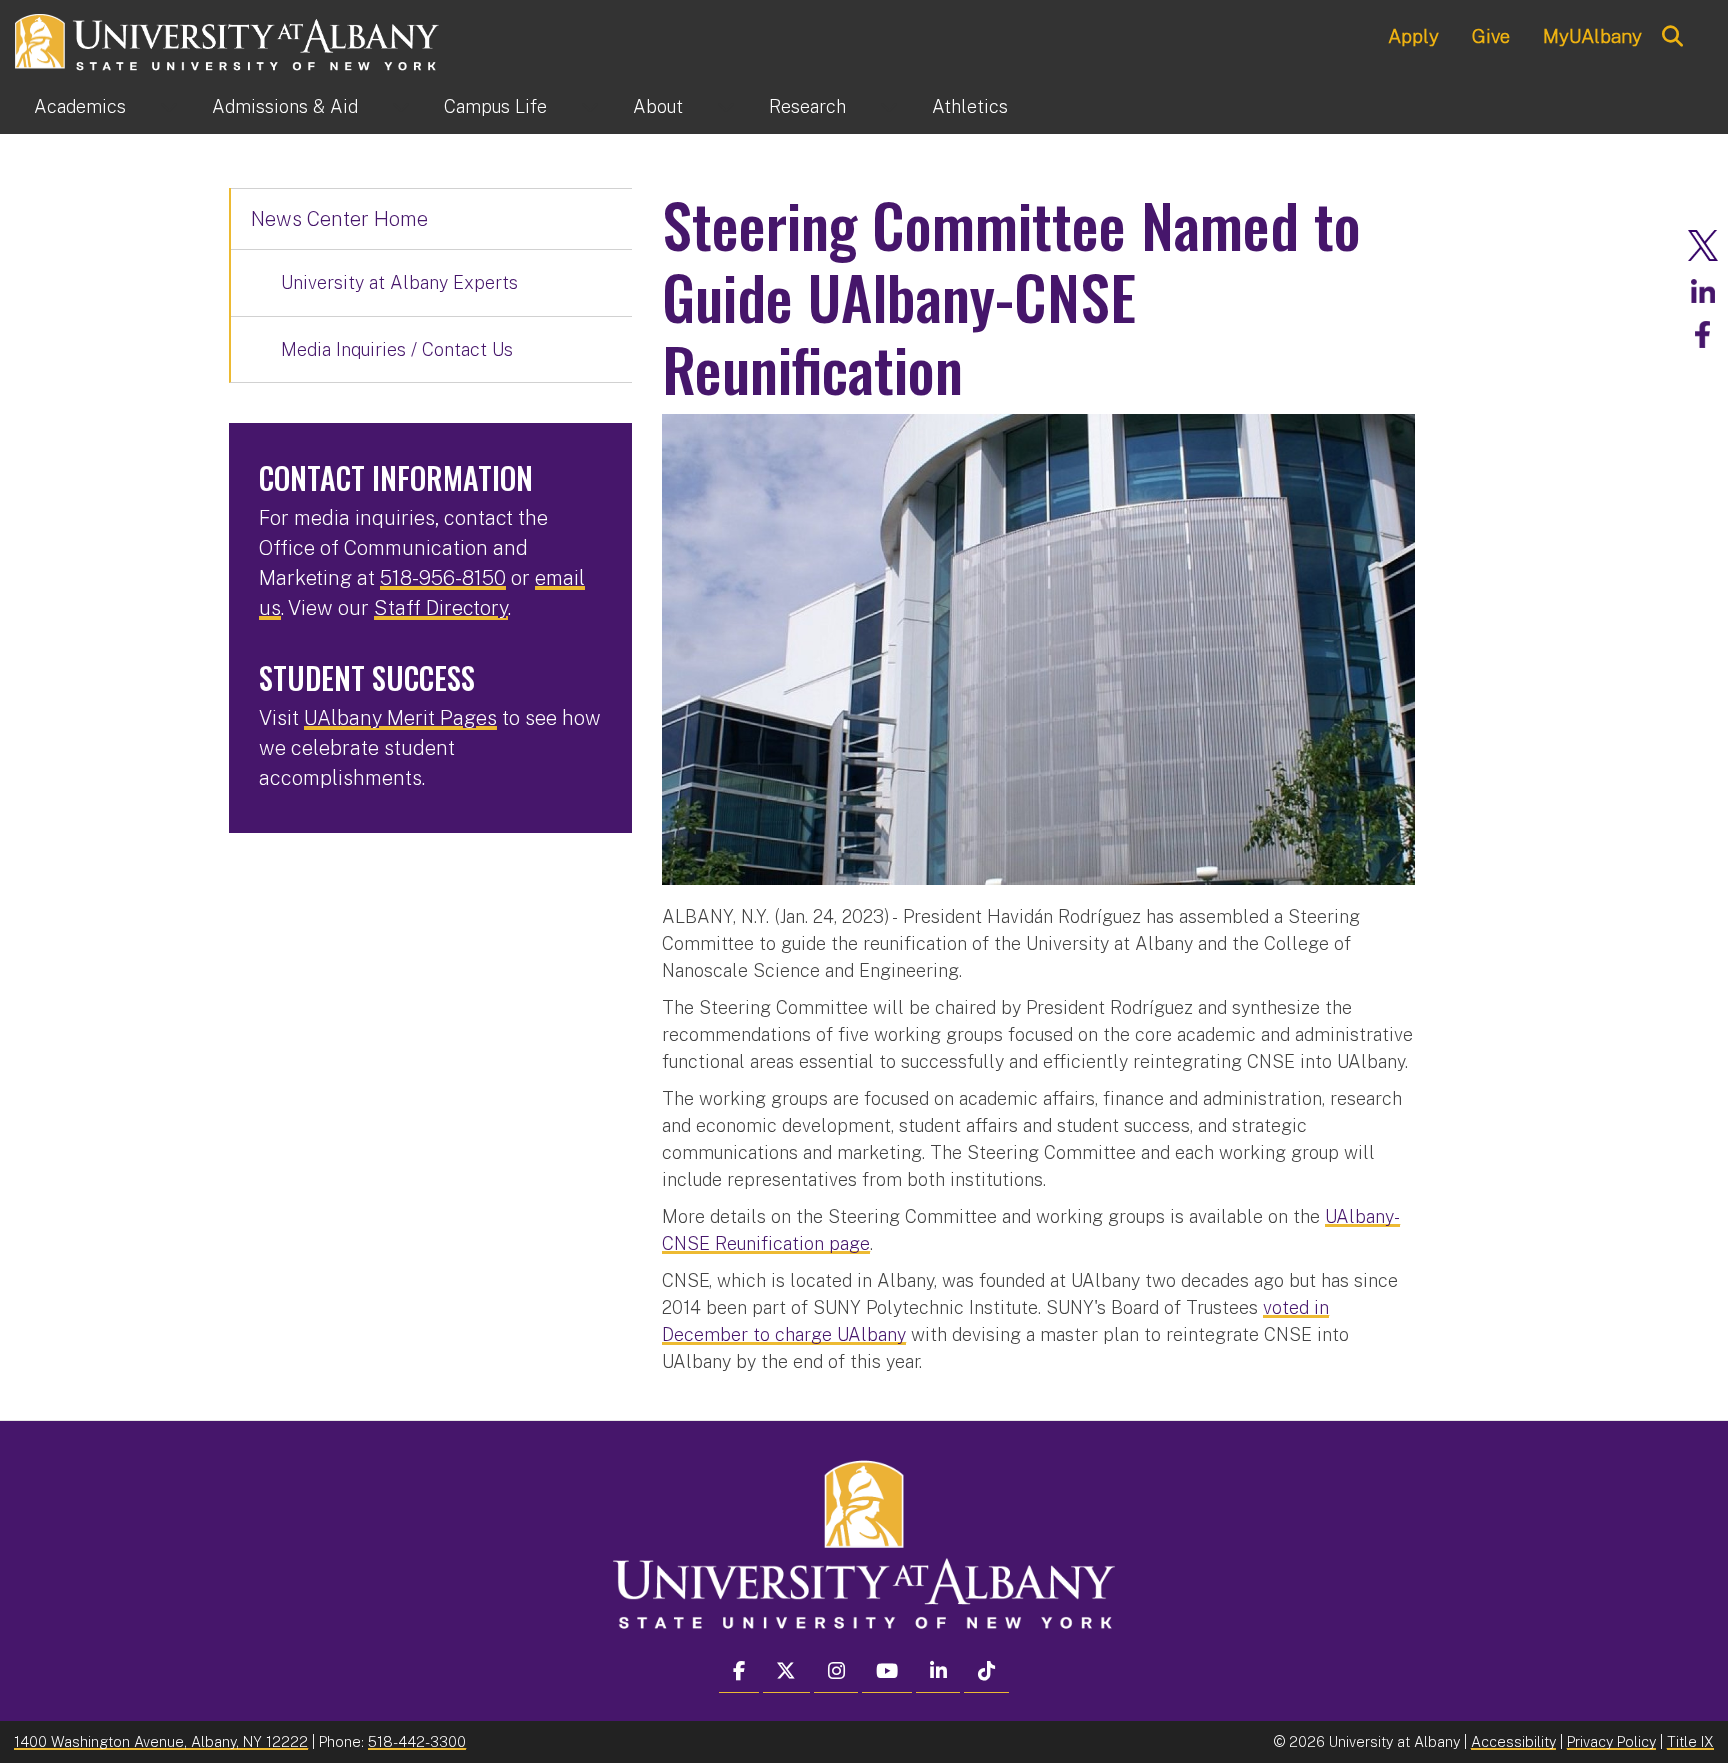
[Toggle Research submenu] (889, 107)
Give (1491, 36)
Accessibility (1513, 1741)
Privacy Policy (1611, 1741)
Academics (80, 106)
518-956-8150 (443, 578)
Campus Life (495, 106)
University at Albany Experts (399, 282)
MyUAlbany (1592, 36)
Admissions (285, 106)
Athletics (970, 106)
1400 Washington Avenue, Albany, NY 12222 (161, 1741)
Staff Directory (441, 608)
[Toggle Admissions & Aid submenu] (401, 107)
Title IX (1690, 1741)
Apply (1413, 36)
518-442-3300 (417, 1741)
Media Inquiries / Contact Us (397, 349)
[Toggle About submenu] (726, 107)
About (658, 106)
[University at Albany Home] (228, 39)
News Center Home (339, 219)
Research (807, 106)
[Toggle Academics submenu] (169, 107)
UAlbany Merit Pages (400, 718)
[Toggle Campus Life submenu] (590, 107)
